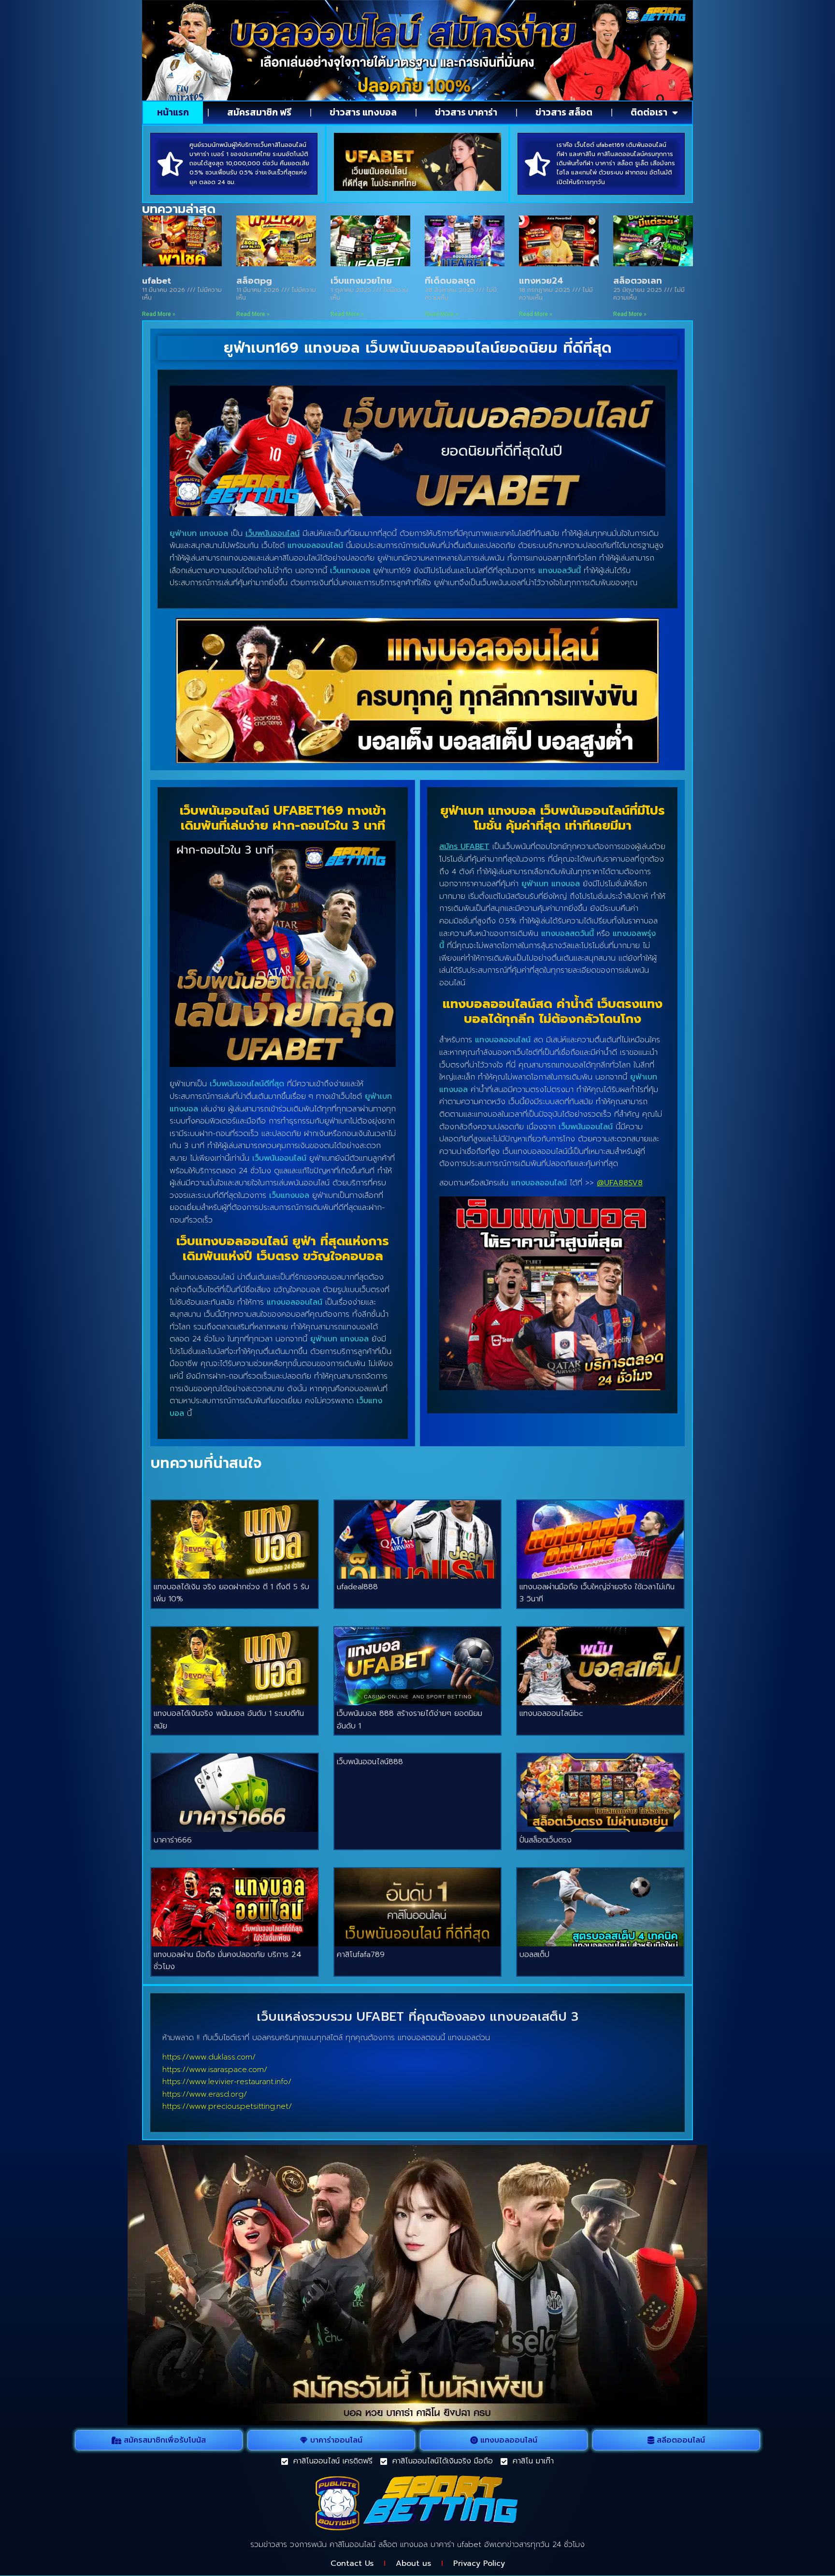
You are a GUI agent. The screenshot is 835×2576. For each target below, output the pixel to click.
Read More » (159, 314)
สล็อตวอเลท (638, 281)
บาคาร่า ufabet (456, 2545)
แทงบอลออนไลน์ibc (551, 1713)
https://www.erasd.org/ (205, 2094)
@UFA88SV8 (620, 1183)
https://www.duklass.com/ (209, 2057)
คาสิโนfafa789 (361, 1955)
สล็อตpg (254, 281)
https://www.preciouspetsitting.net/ (227, 2106)
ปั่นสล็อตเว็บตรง (546, 1840)
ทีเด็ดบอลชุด (450, 281)
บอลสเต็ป (534, 1955)
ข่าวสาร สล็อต (564, 112)
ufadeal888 (357, 1587)
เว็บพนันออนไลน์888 (370, 1762)
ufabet (157, 281)
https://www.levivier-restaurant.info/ (227, 2082)
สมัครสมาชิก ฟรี (259, 112)
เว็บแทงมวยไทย (361, 281)
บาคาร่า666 (173, 1840)
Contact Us (352, 2563)
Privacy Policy (479, 2563)
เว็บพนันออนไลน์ (273, 533)
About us (413, 2563)
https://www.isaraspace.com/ (215, 2070)
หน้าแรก (173, 112)
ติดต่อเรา (649, 112)
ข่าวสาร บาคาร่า (466, 112)
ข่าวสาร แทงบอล (363, 112)
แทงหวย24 (541, 281)
